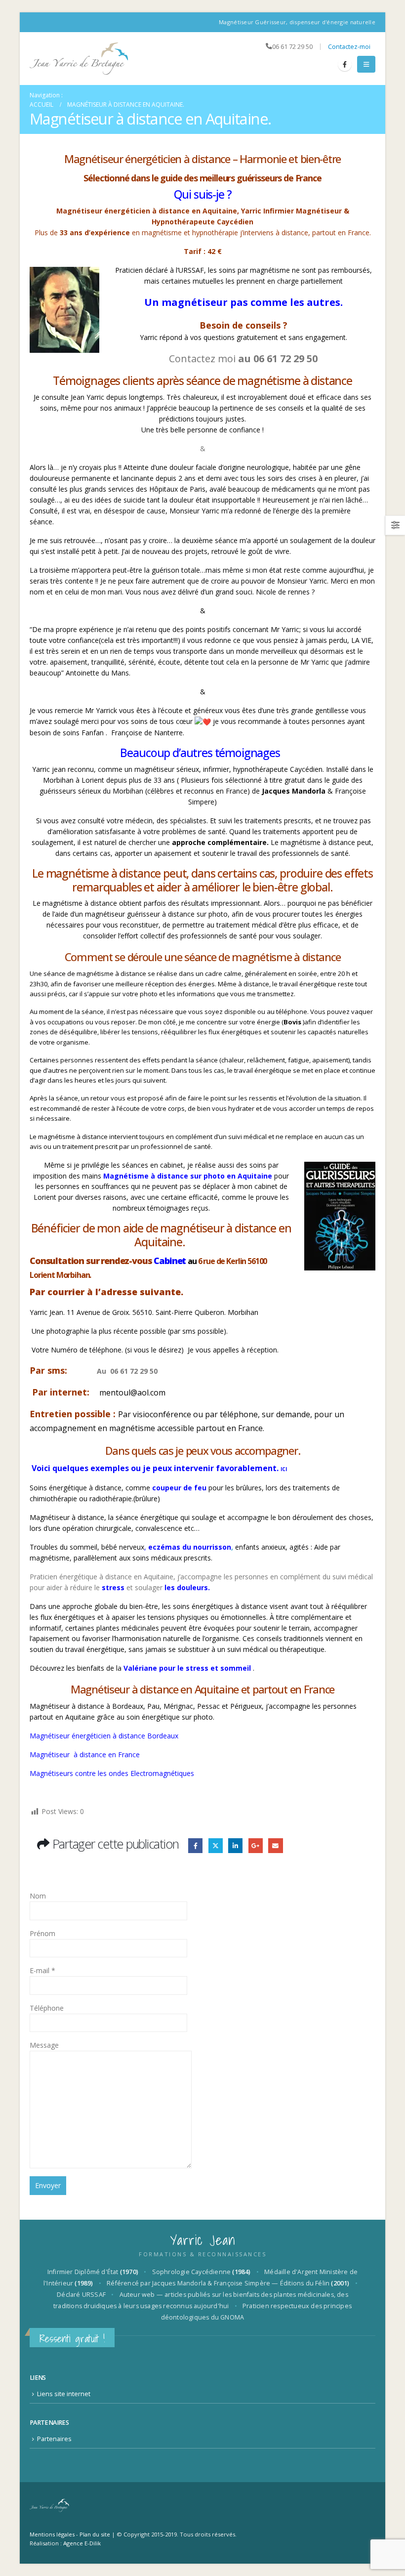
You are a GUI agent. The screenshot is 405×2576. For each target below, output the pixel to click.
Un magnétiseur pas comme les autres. (243, 302)
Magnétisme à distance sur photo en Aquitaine (187, 1176)
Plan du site (95, 2534)
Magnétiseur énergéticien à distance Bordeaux (104, 1736)
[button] (366, 64)
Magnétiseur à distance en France (85, 1754)
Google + (256, 1845)
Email (275, 1845)
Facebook (195, 1845)
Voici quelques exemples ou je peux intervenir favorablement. (159, 1468)
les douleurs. (186, 1587)
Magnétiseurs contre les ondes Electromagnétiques (112, 1773)
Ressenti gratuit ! (72, 2339)
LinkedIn (235, 1845)
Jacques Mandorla (294, 791)
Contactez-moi (349, 47)
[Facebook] (345, 64)
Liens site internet (64, 2394)
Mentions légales (52, 2534)
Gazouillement (216, 1845)
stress (112, 1587)
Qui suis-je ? (203, 194)
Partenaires (54, 2439)
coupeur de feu (178, 1488)
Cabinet (171, 1261)
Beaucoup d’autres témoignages (201, 753)
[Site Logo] (79, 59)
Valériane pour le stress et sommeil (186, 1668)
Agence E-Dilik (82, 2543)
